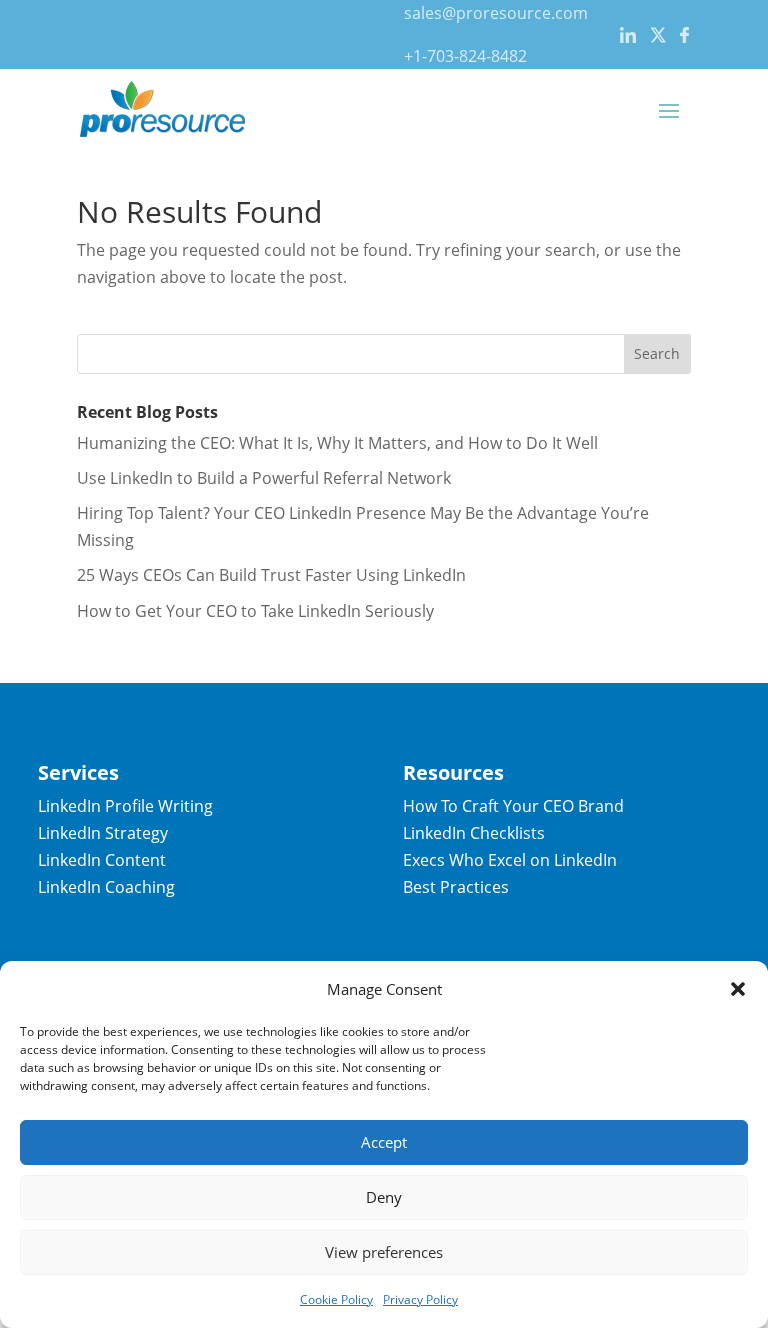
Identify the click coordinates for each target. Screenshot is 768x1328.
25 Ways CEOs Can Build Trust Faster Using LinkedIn (271, 575)
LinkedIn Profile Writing (125, 806)
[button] (738, 989)
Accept (384, 1142)
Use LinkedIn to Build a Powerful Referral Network (264, 478)
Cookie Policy (336, 1299)
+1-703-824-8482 (465, 56)
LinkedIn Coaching (106, 887)
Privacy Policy (420, 1299)
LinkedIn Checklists (474, 833)
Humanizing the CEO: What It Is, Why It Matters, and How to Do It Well (337, 443)
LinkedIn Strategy (103, 833)
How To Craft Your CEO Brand (513, 806)
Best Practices (456, 887)
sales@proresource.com (496, 13)
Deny (384, 1197)
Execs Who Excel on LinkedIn (510, 860)
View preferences (384, 1252)
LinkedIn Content (102, 860)
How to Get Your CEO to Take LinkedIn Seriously (255, 611)
